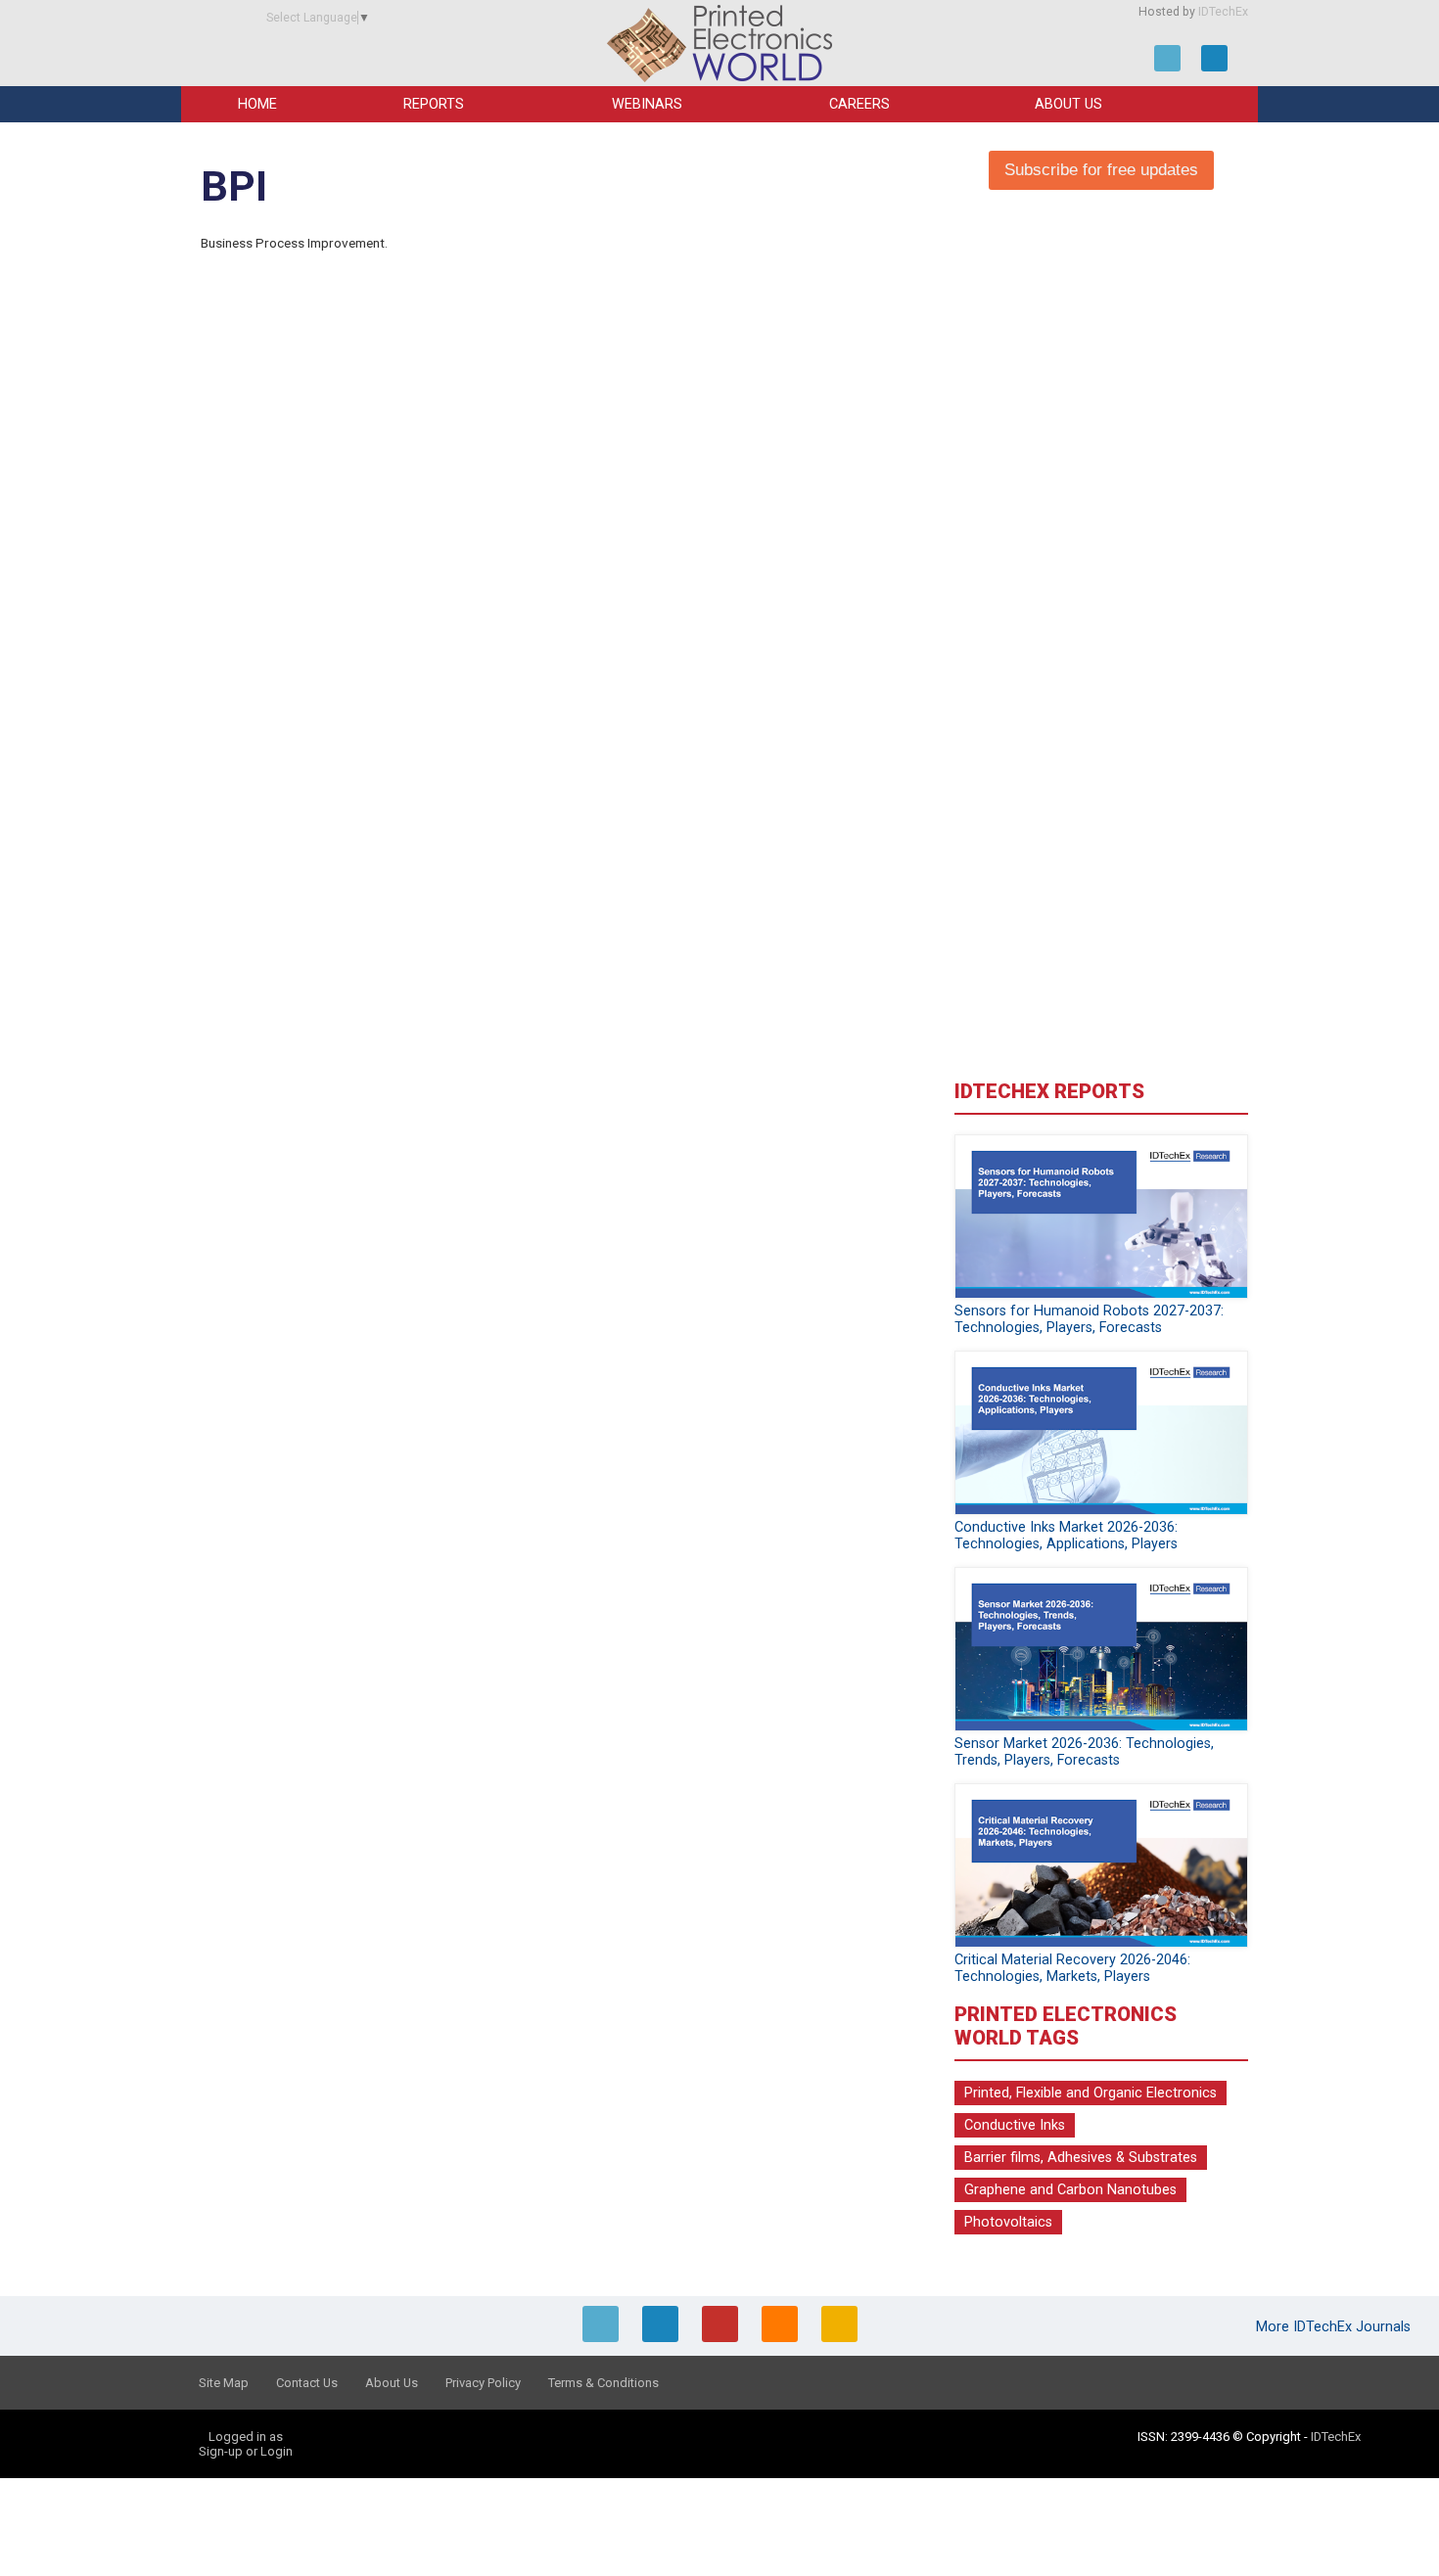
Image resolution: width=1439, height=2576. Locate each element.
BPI (234, 186)
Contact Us (307, 2383)
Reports (434, 104)
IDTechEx (1223, 12)
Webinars (647, 104)
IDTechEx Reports (1049, 1091)
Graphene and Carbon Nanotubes (1070, 2190)
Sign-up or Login (246, 2451)
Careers (859, 104)
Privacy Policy (483, 2383)
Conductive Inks (1015, 2125)
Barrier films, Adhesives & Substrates (1081, 2158)
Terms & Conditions (603, 2383)
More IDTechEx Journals (1335, 2327)
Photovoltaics (1008, 2222)
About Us (1068, 104)
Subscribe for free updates (1101, 170)
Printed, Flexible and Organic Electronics (1091, 2093)
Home (257, 104)
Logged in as (246, 2437)
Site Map (224, 2383)
